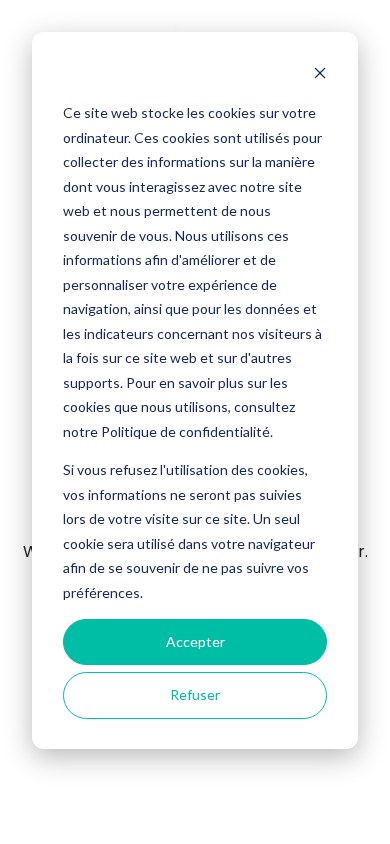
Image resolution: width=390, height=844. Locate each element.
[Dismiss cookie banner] (320, 75)
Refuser (195, 694)
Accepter (195, 641)
